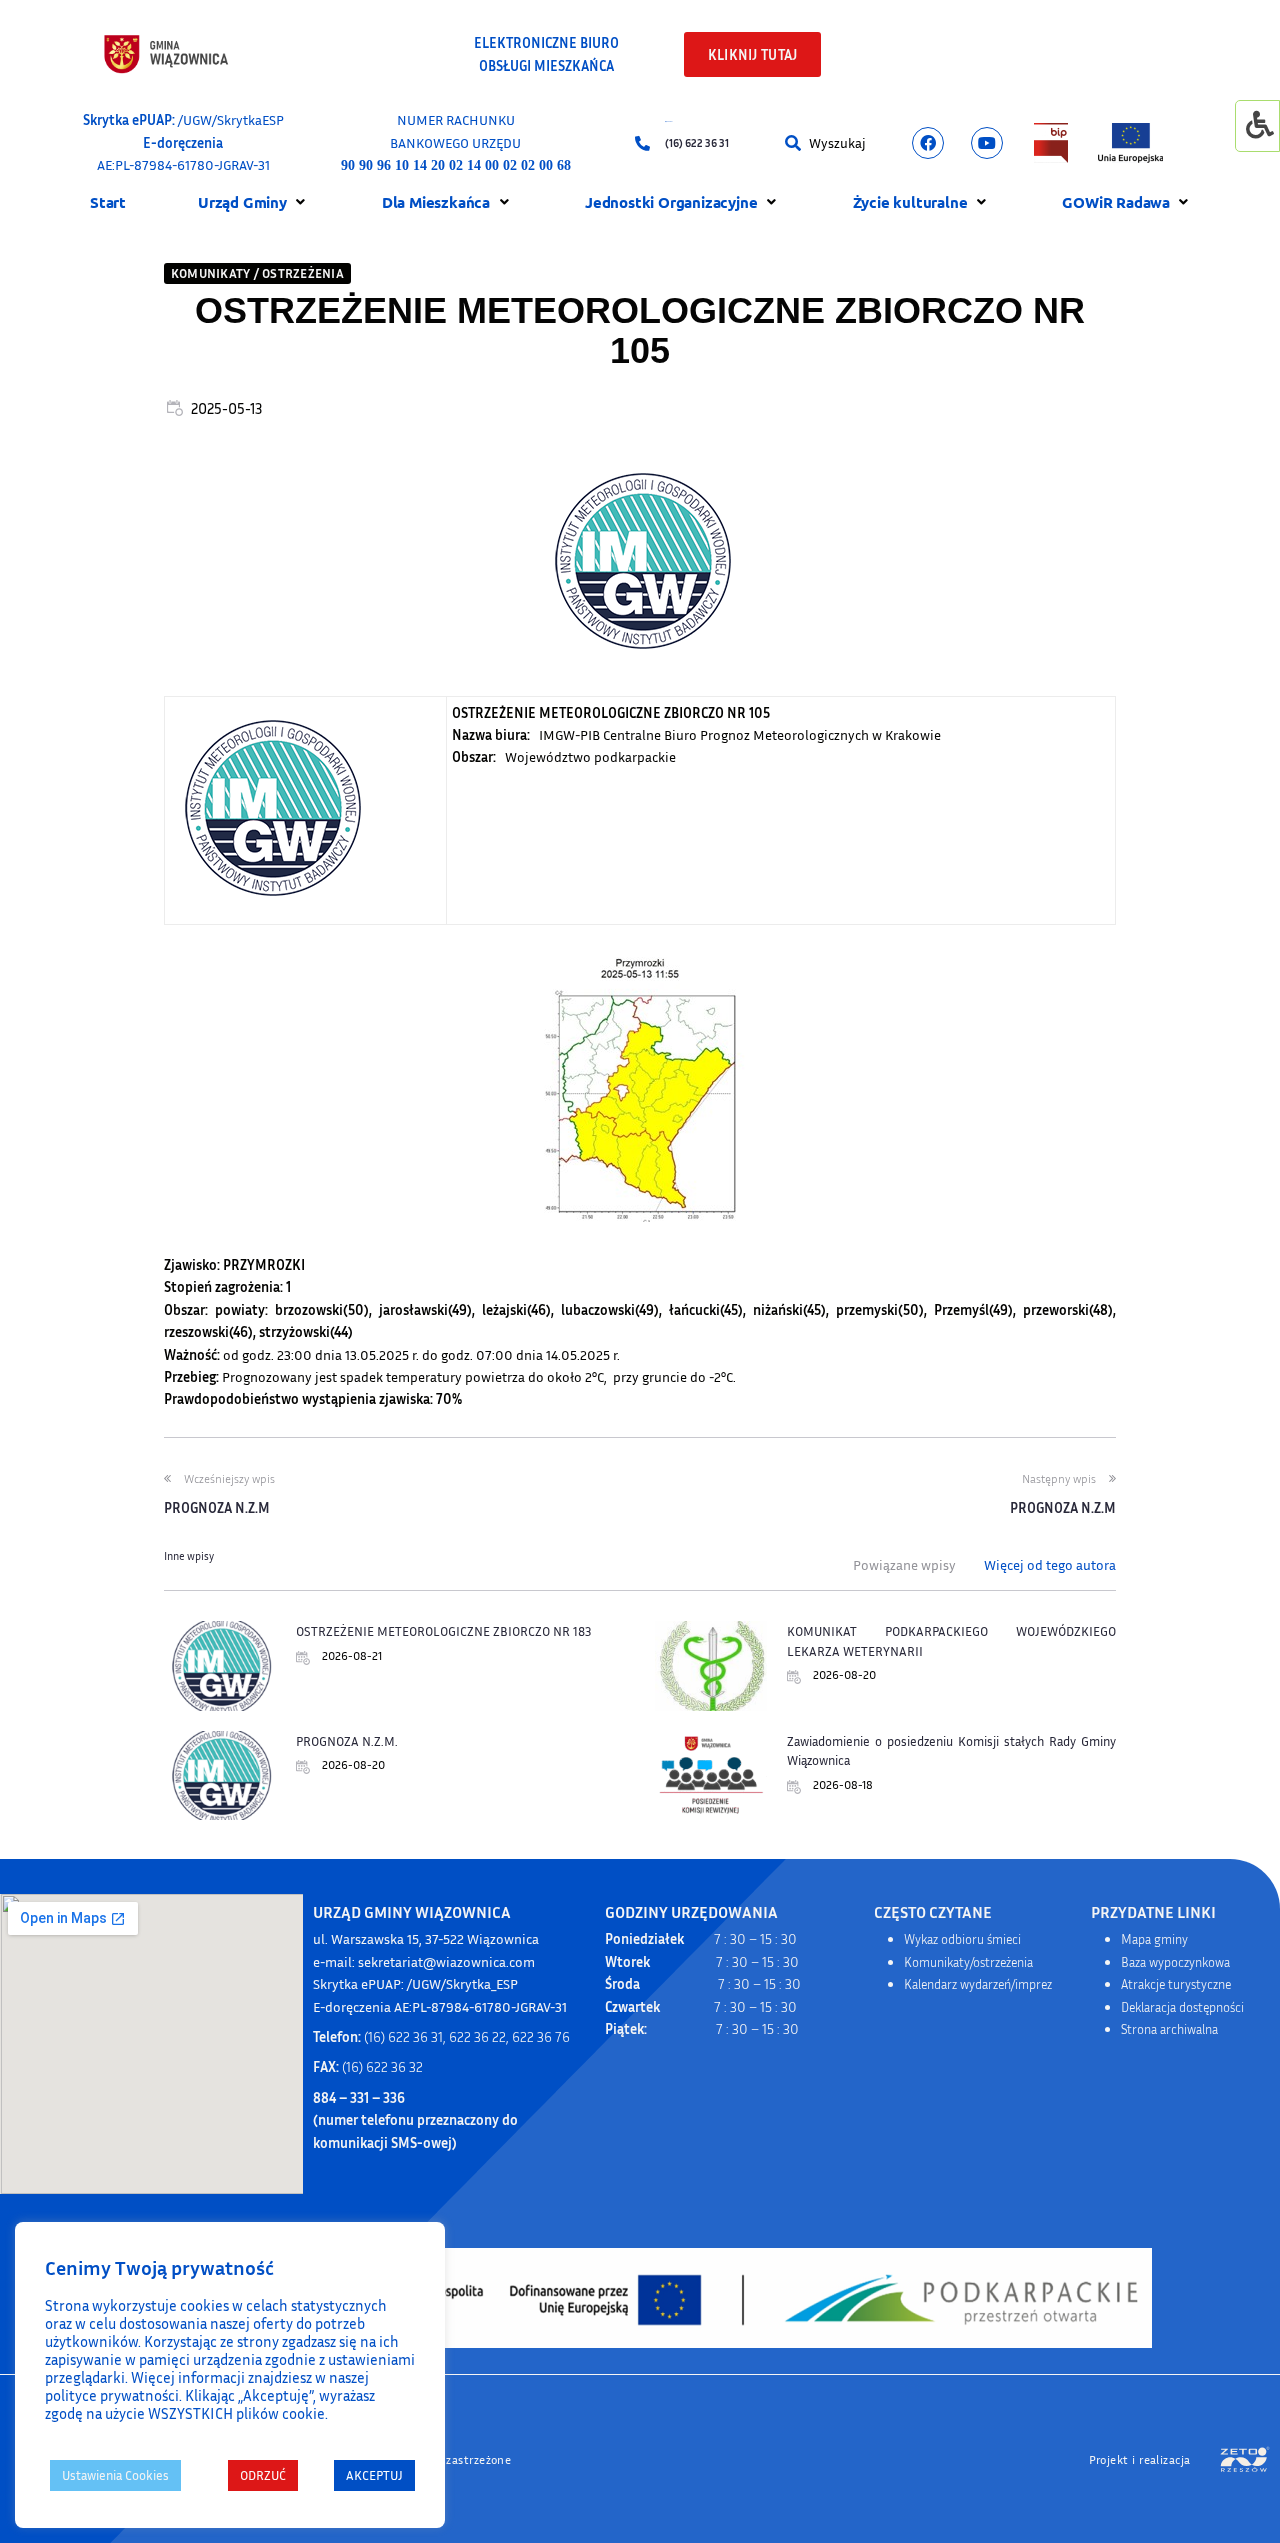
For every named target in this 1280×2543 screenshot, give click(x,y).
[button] (797, 143)
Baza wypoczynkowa (1175, 1962)
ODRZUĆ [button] (263, 2475)
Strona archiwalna (1169, 2029)
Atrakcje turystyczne (1176, 1984)
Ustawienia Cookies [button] (115, 2475)
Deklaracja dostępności (1182, 2007)
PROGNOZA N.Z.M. (347, 1741)
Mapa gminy (1154, 1939)
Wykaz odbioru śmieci (962, 1939)
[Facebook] (928, 143)
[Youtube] (987, 143)
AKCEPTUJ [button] (374, 2475)
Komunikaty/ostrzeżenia (968, 1962)
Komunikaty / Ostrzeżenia (257, 273)
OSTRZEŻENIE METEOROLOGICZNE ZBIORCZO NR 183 (443, 1631)
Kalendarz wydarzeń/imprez (978, 1984)
